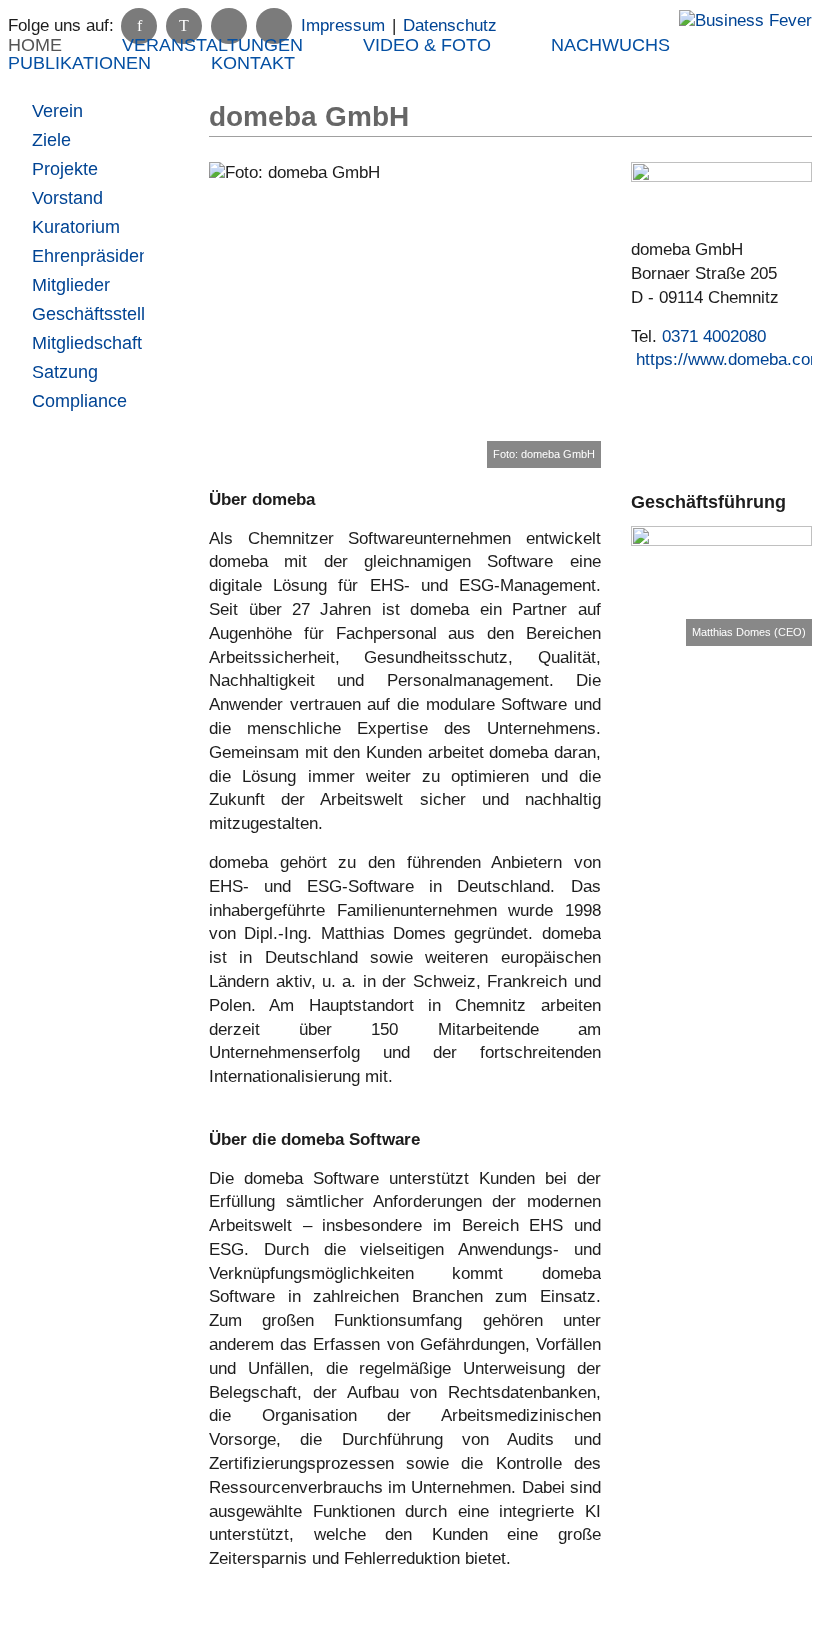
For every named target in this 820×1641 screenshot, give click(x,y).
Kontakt (253, 63)
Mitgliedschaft (87, 343)
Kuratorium (76, 227)
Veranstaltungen (212, 45)
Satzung (65, 372)
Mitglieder (71, 285)
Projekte (65, 169)
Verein (57, 111)
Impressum (343, 25)
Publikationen (79, 63)
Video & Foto (427, 45)
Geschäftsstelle (87, 314)
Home (35, 45)
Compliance (79, 401)
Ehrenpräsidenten (87, 256)
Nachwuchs (610, 45)
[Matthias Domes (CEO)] (721, 586)
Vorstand (67, 198)
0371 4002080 (714, 336)
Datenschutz (450, 25)
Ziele (51, 140)
